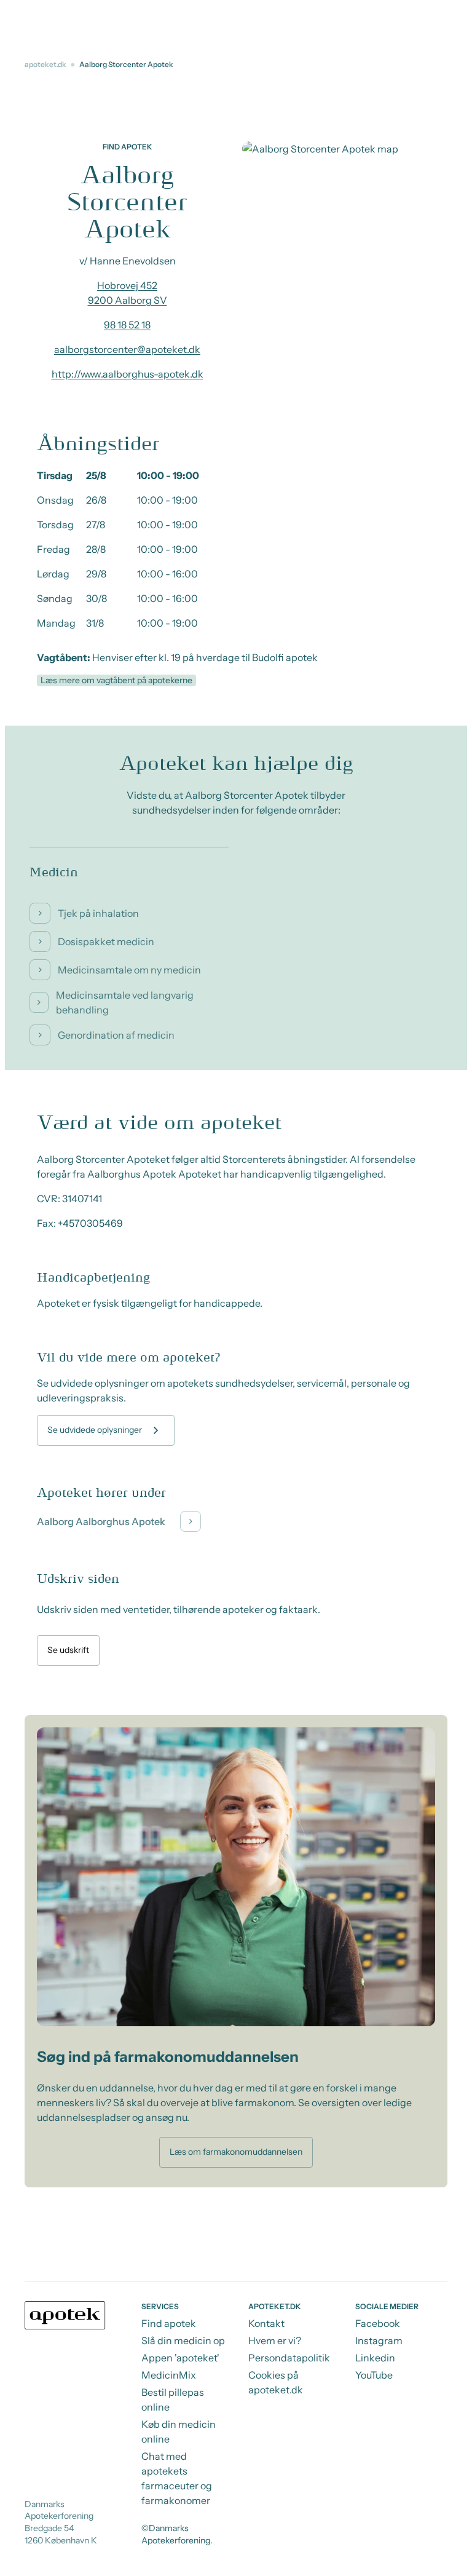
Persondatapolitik (289, 2358)
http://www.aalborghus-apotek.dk (128, 374)
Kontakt (266, 2323)
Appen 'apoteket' (180, 2358)
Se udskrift (68, 1650)
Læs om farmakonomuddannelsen (236, 2152)
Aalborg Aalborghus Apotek (101, 1521)
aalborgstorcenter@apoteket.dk (127, 349)
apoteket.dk (45, 64)
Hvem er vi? (275, 2340)
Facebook (378, 2323)
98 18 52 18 (127, 325)
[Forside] (65, 2315)
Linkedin (375, 2358)
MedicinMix (169, 2375)
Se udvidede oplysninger (95, 1430)
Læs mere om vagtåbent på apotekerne (116, 680)
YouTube (374, 2375)
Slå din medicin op (183, 2340)
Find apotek (169, 2323)
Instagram (379, 2340)
